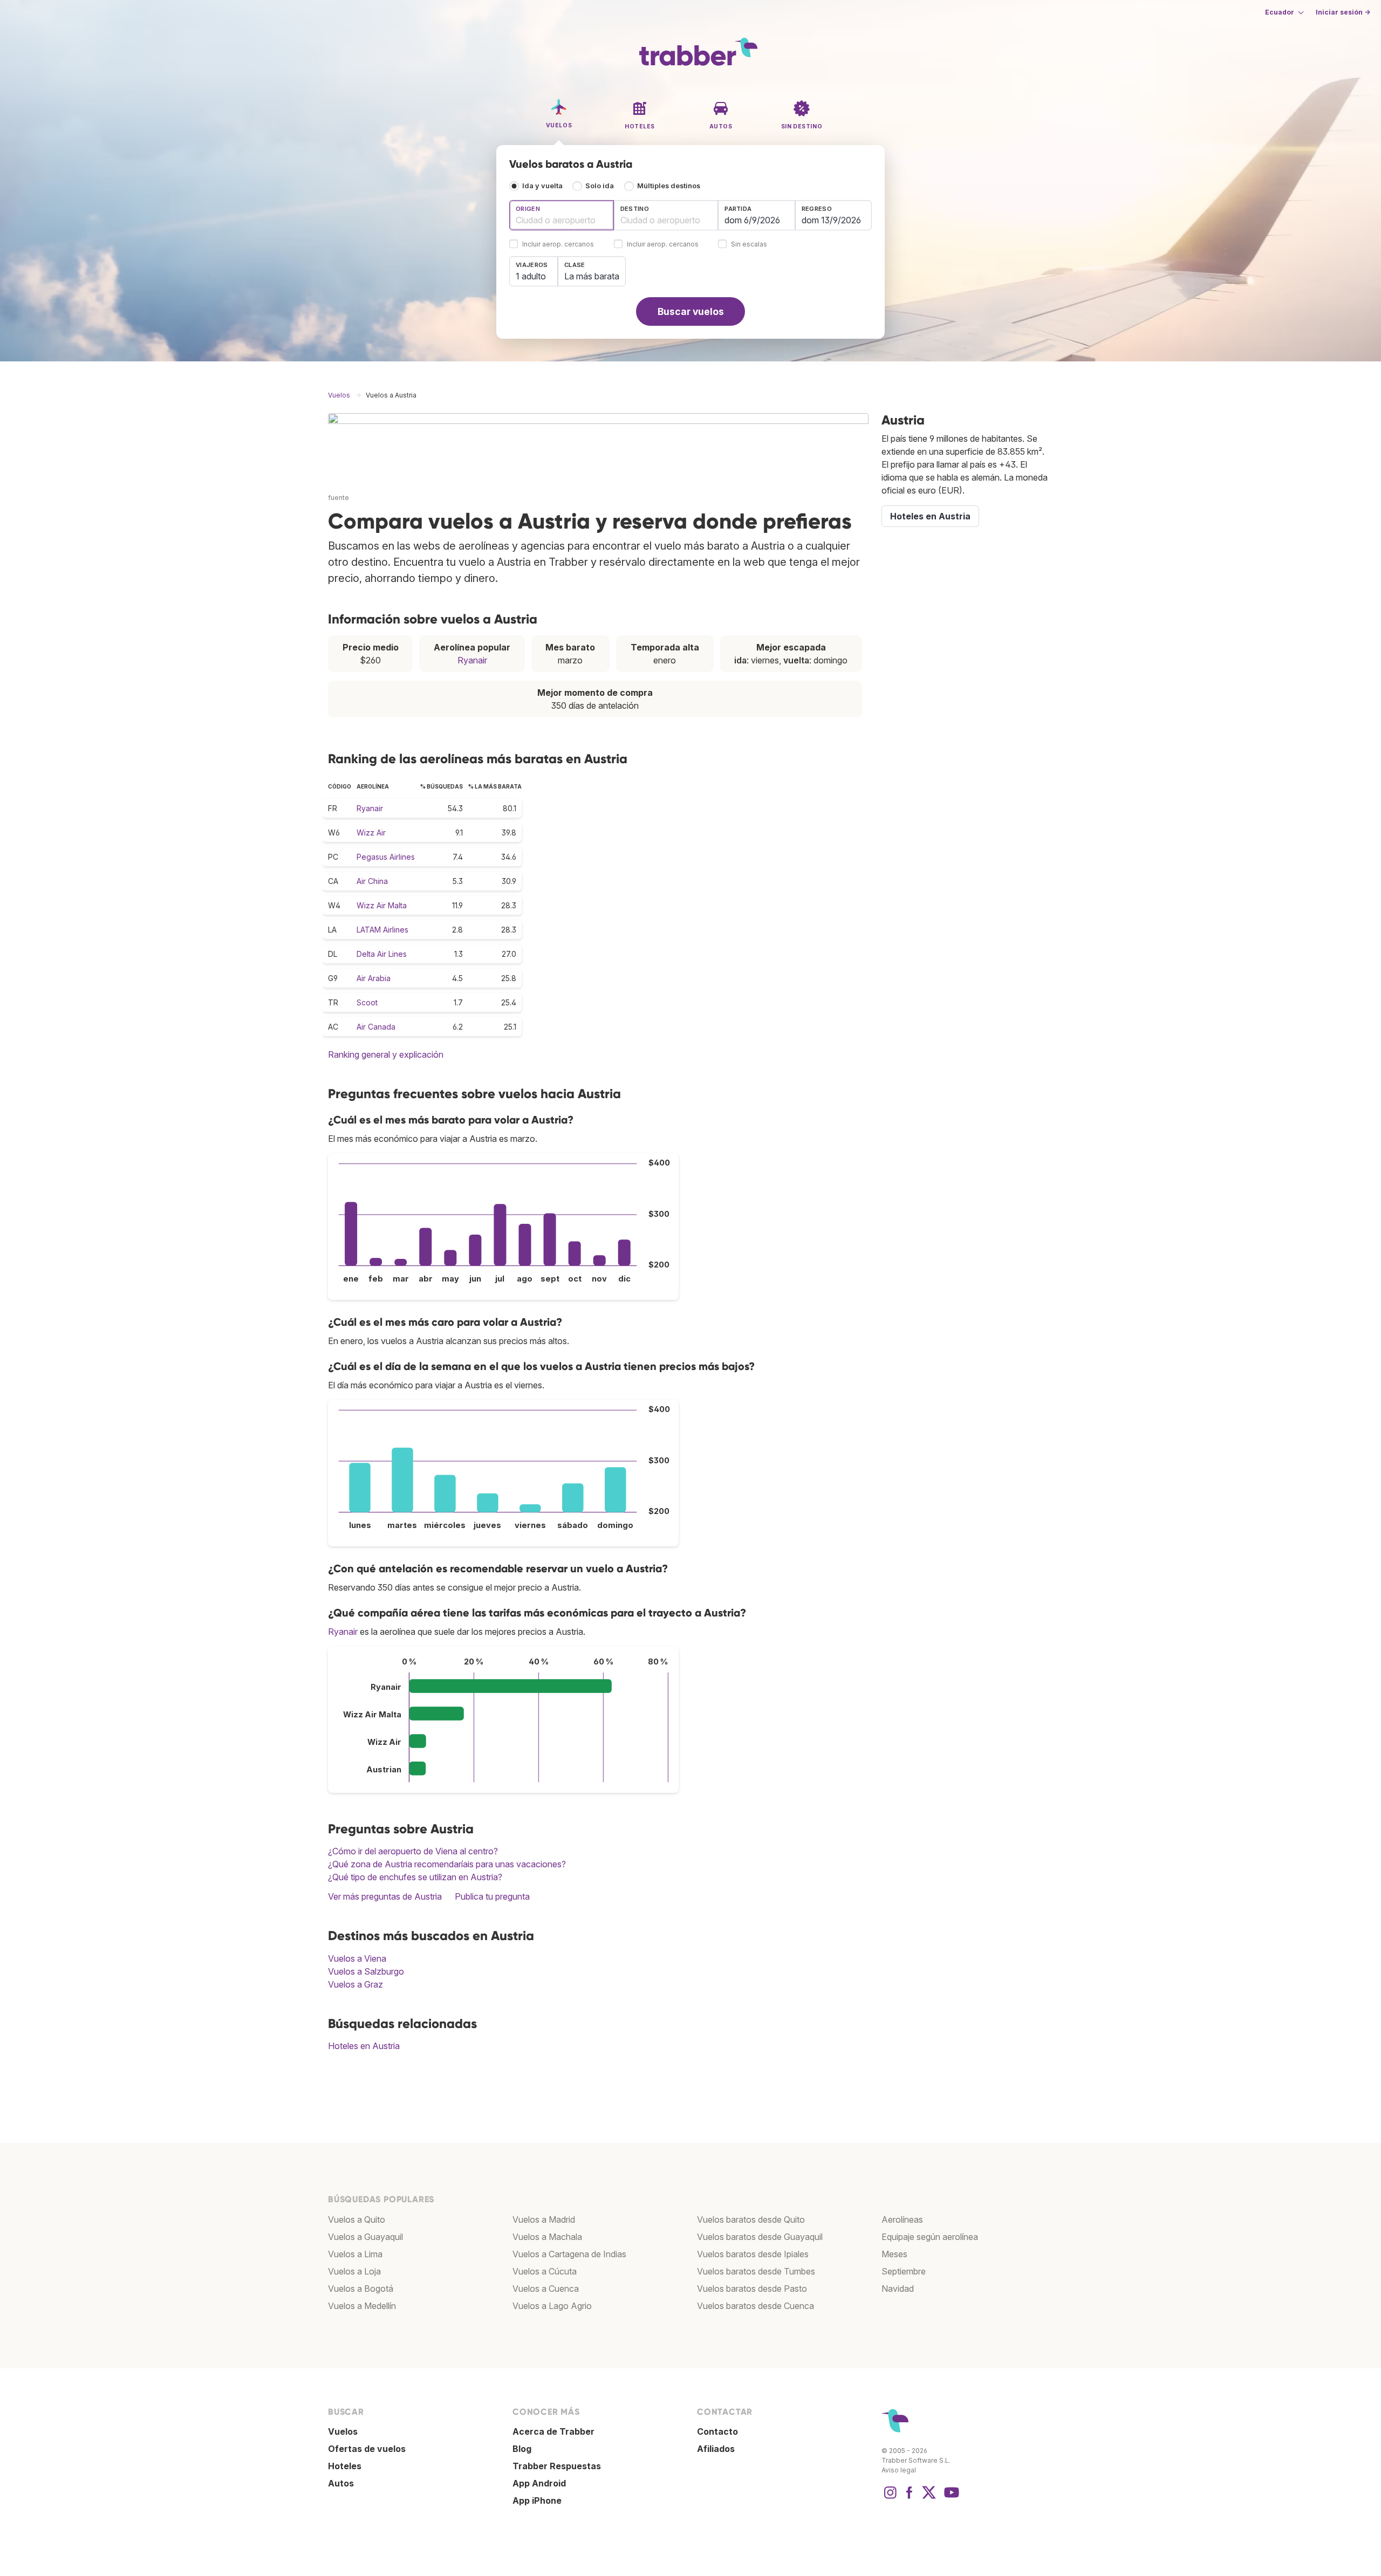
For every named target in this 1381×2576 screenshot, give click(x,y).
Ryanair (472, 660)
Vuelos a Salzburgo (366, 1971)
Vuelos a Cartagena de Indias (569, 2254)
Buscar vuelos (691, 311)
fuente (339, 498)
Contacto (717, 2431)
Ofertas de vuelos (367, 2449)
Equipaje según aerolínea (930, 2237)
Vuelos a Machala (547, 2237)
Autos (341, 2483)
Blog (522, 2449)
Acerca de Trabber (553, 2431)
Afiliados (716, 2449)
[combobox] (562, 215)
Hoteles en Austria (364, 2046)
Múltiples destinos (669, 186)
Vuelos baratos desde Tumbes (756, 2271)
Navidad (898, 2289)
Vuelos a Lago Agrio (552, 2306)
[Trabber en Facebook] (910, 2498)
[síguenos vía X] (929, 2498)
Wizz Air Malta (382, 905)
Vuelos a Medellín (362, 2306)
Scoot (367, 1002)
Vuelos (343, 2431)
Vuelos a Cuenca (546, 2289)
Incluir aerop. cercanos (558, 245)
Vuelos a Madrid (544, 2219)
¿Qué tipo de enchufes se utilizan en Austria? (415, 1877)
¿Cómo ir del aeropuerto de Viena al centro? (413, 1851)
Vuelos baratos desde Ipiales (753, 2254)
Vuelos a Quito (357, 2219)
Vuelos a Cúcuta (545, 2271)
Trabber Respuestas (557, 2466)
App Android (539, 2483)
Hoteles (345, 2466)
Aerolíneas (902, 2219)
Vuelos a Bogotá (361, 2289)
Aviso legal (899, 2470)
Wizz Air (371, 833)
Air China (372, 881)
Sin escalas (749, 245)
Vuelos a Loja (354, 2271)
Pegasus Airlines (386, 857)
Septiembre (904, 2271)
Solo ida (600, 186)
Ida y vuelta (542, 186)
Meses (894, 2254)
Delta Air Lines (382, 954)
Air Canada (376, 1027)
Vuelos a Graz (355, 1984)
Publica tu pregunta (492, 1896)
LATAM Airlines (382, 930)
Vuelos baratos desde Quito (751, 2219)
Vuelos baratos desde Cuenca (756, 2306)
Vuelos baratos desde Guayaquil (760, 2237)
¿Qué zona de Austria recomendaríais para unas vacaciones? (447, 1864)
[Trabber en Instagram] (890, 2498)
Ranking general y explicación (386, 1054)
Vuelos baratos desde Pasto (752, 2289)
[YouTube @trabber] (950, 2498)
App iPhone (537, 2500)
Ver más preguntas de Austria (385, 1896)
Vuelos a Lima (355, 2254)
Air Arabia (374, 978)
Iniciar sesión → (1343, 12)
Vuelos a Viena (357, 1958)
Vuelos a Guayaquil (365, 2237)
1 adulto (531, 276)
